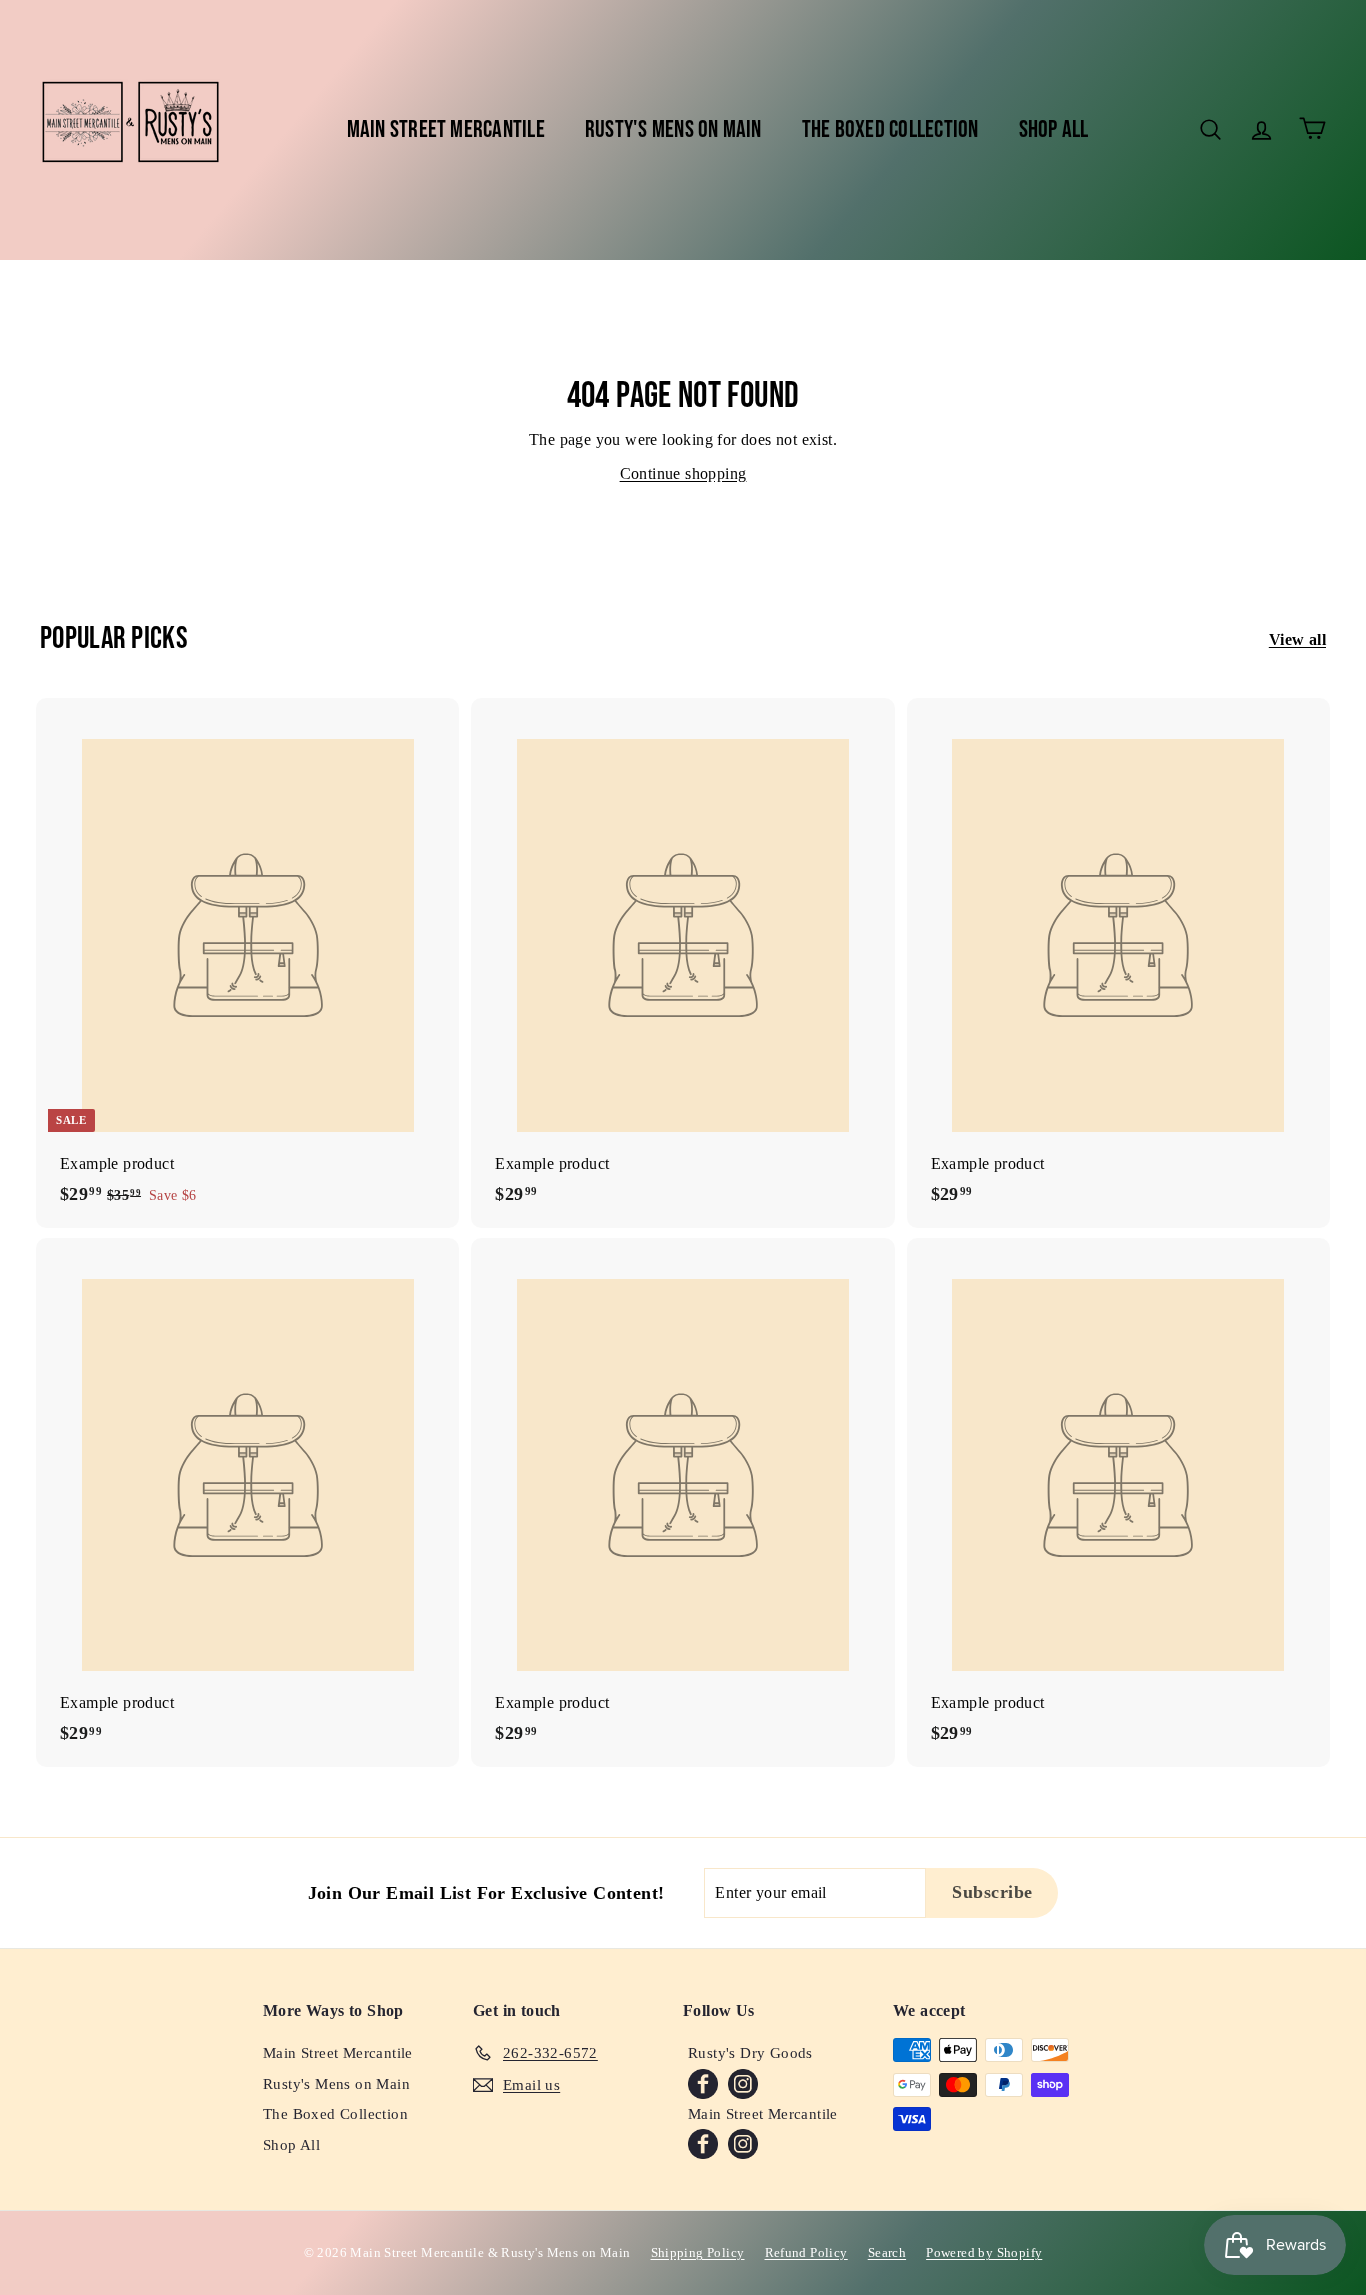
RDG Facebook (703, 2084)
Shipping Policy (698, 2252)
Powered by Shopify (984, 2252)
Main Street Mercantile (446, 129)
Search (887, 2252)
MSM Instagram (743, 2144)
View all (1297, 639)
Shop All (1054, 129)
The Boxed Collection (890, 129)
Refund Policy (806, 2252)
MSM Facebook (703, 2144)
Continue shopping (683, 473)
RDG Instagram (743, 2084)
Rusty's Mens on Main (673, 129)
